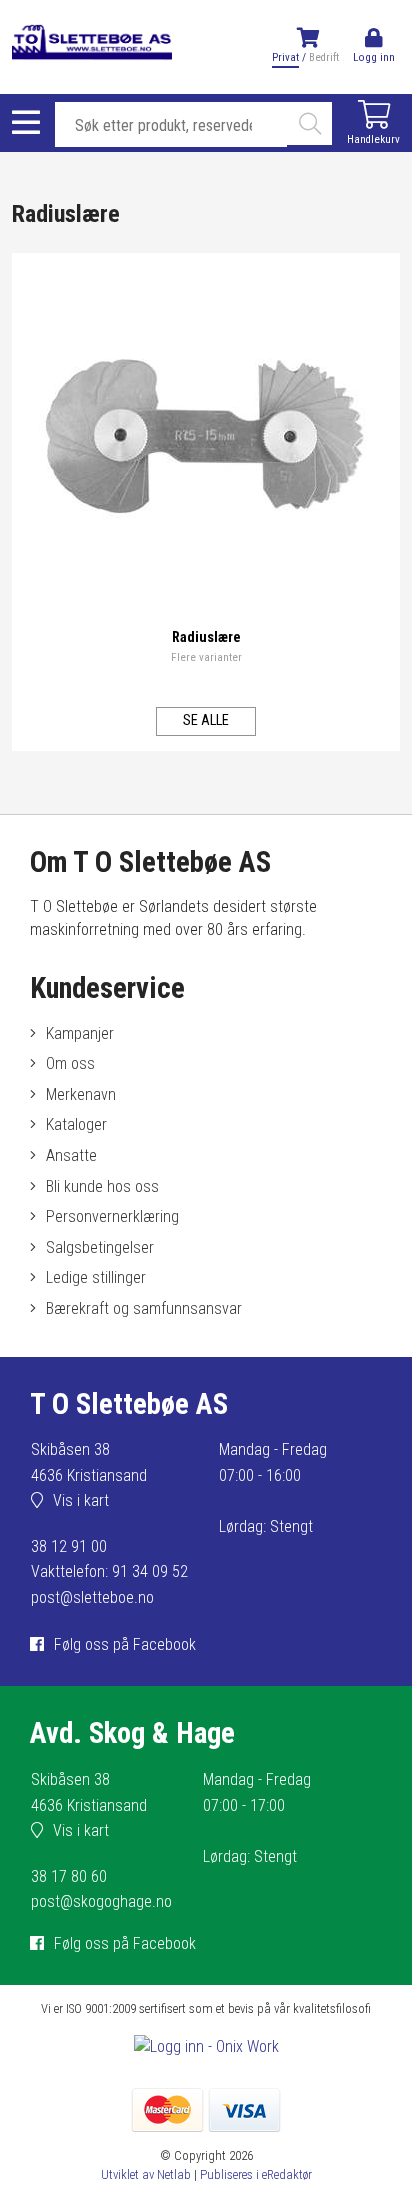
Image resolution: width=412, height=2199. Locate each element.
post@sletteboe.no (92, 1597)
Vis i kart (81, 1500)
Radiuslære (206, 637)
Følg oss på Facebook (125, 1644)
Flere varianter (206, 657)
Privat (285, 57)
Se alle (206, 720)
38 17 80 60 (69, 1876)
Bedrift (324, 57)
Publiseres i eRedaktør (256, 2174)
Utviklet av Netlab (146, 2174)
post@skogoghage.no (101, 1901)
